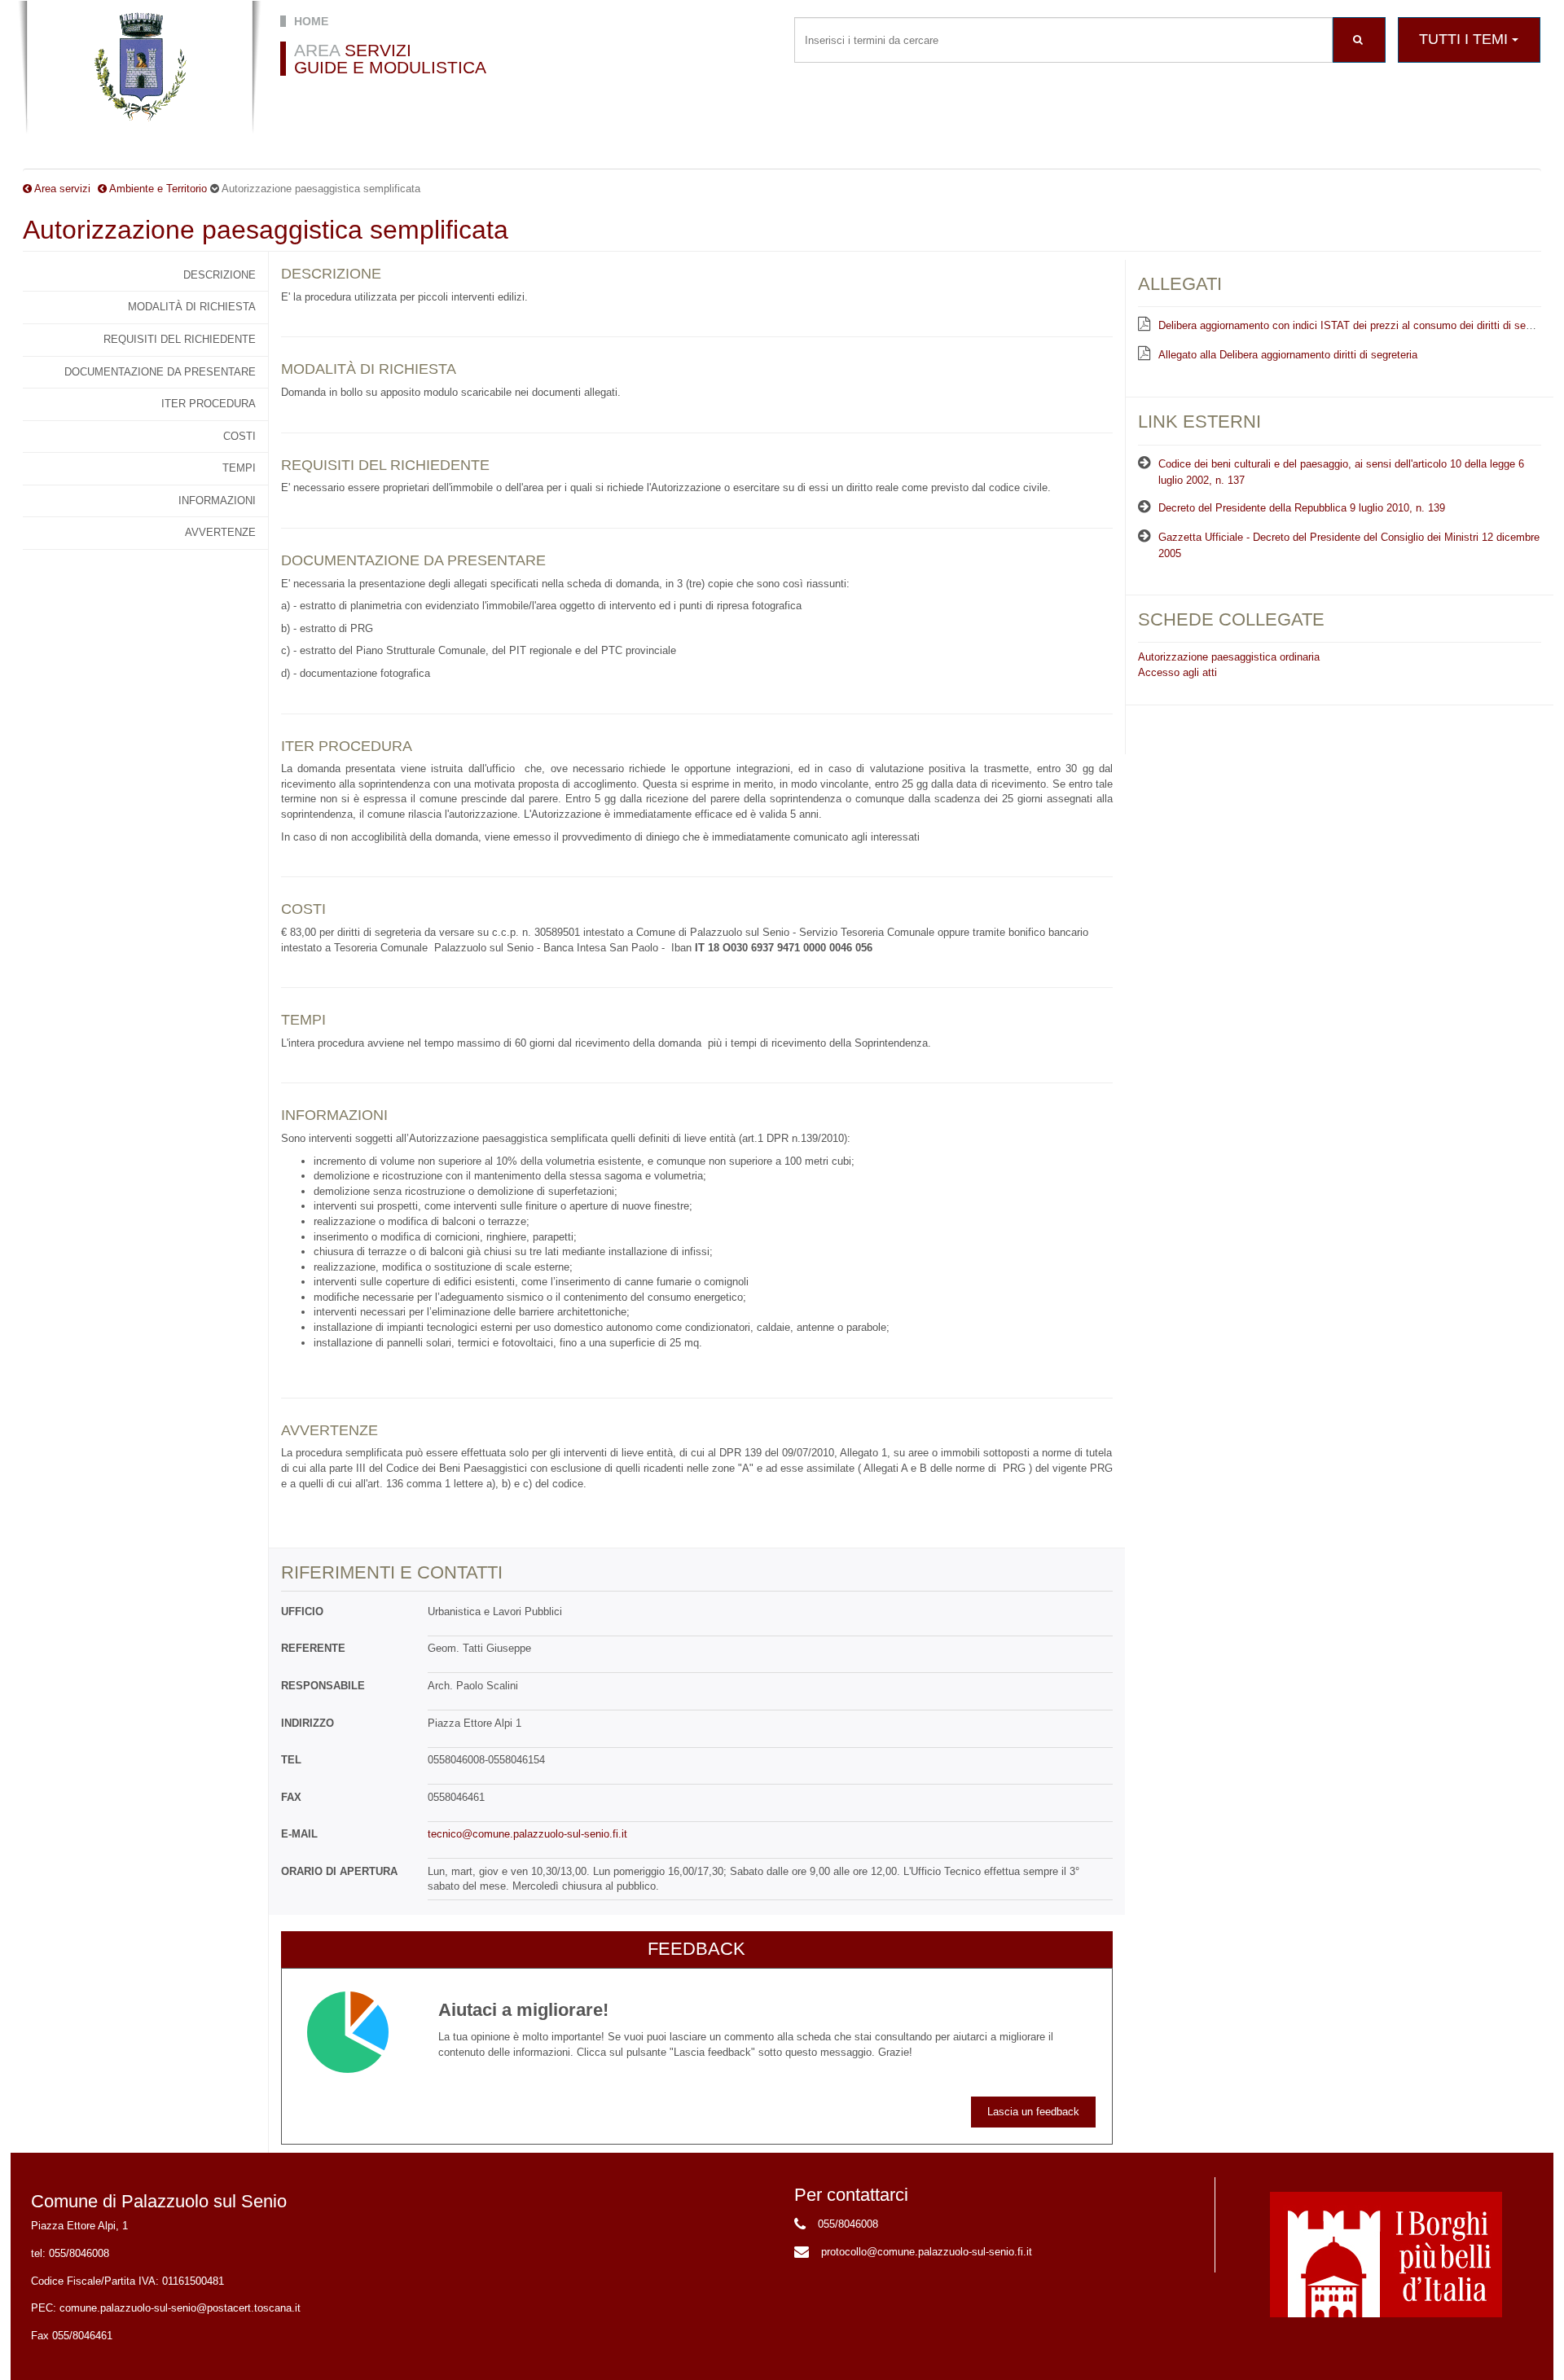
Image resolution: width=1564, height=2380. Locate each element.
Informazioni (217, 501)
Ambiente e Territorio (158, 189)
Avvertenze (220, 532)
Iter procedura (209, 404)
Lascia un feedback (1033, 2112)
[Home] (140, 68)
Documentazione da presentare (160, 372)
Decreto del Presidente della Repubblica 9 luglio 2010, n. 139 (1302, 508)
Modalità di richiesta (192, 307)
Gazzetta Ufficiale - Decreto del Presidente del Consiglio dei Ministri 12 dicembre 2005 (1349, 546)
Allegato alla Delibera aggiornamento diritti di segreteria (1288, 355)
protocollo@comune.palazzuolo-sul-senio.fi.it (927, 2252)
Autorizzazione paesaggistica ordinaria (1229, 657)
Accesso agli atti (1177, 672)
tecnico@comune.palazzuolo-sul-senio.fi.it (527, 1834)
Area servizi (62, 189)
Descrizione (220, 275)
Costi (239, 436)
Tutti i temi (1465, 39)
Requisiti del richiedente (180, 339)
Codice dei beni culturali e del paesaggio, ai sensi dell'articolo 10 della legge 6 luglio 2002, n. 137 (1341, 472)
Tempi (239, 468)
